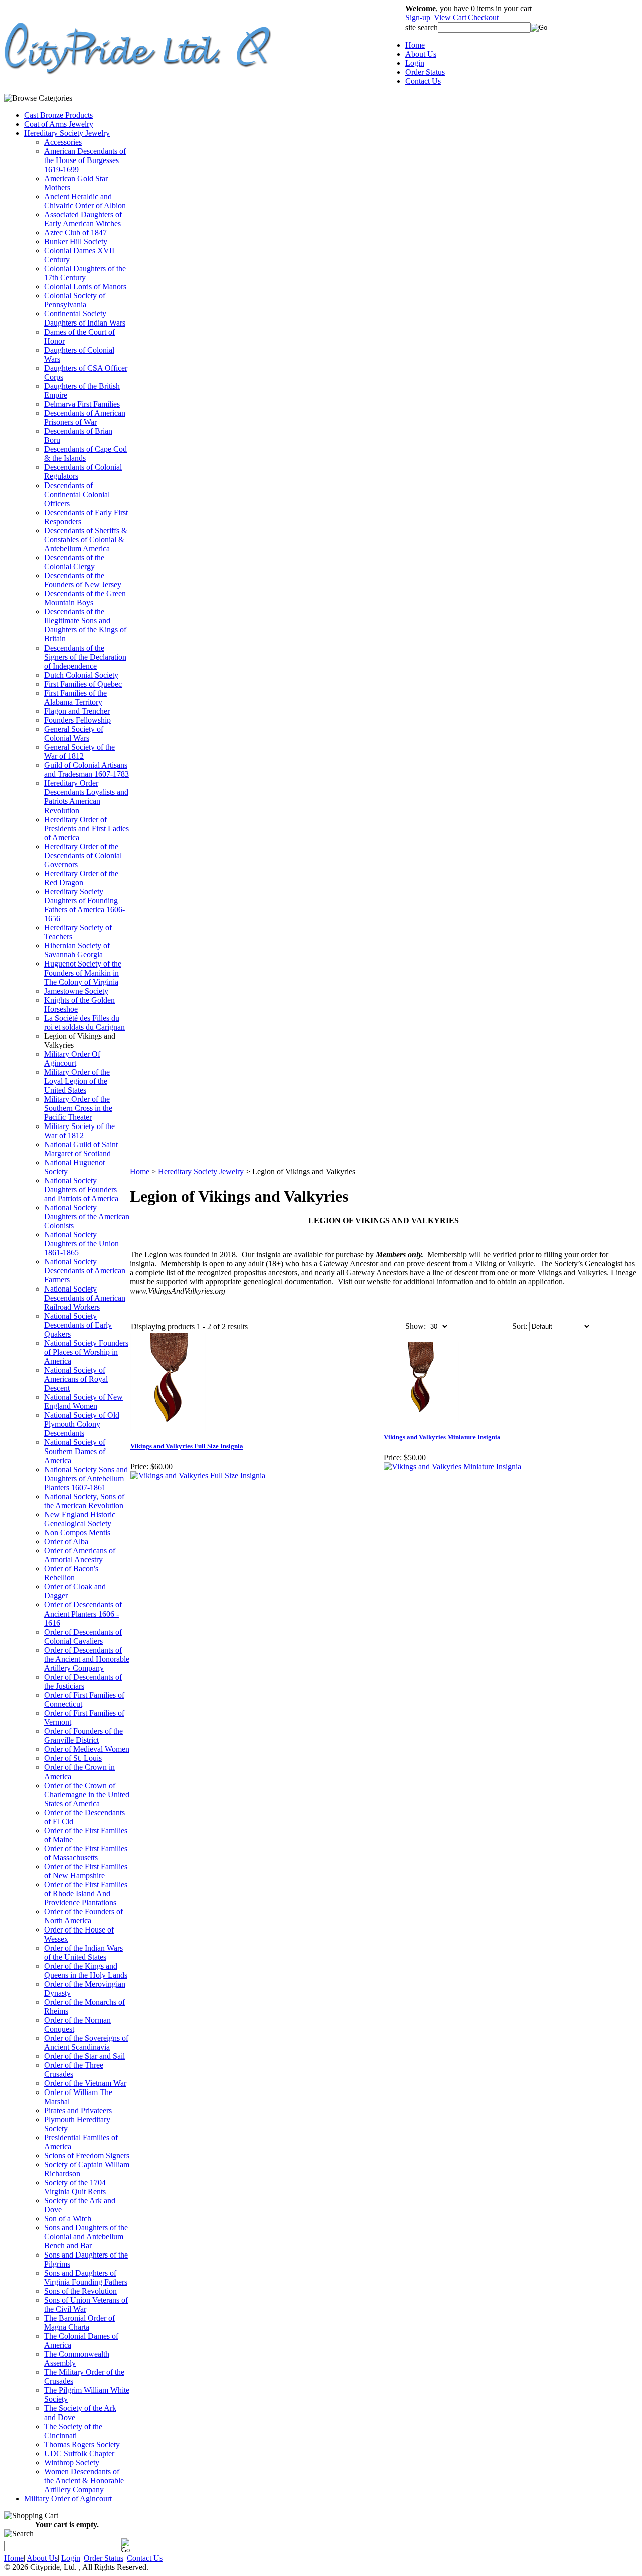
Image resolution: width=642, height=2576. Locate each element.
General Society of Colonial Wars (74, 734)
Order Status (425, 72)
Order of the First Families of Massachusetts (86, 1853)
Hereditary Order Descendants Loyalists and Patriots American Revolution (86, 797)
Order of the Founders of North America (84, 1916)
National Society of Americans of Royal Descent (76, 1379)
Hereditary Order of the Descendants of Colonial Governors (83, 855)
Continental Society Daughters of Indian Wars (85, 318)
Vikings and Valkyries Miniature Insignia (442, 1437)
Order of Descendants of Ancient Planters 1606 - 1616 (83, 1614)
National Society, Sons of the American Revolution (84, 1501)
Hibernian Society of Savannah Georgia (77, 950)
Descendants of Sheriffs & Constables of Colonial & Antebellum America (86, 539)
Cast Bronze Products (58, 115)
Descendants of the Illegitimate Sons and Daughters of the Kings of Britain (85, 625)
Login (415, 63)
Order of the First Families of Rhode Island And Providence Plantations (86, 1894)
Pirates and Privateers (78, 2110)
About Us (421, 54)
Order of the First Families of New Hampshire (86, 1871)
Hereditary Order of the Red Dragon (81, 878)
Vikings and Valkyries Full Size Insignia (187, 1446)
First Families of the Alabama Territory (75, 697)
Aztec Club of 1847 (75, 232)
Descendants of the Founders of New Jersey (83, 580)
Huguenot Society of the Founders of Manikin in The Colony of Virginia (83, 973)
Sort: (520, 1326)
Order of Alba (66, 1542)
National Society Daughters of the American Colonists (87, 1217)
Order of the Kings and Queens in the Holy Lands (86, 1970)
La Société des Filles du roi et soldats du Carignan (85, 1022)
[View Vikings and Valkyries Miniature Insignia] (452, 1466)
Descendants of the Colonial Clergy (74, 562)
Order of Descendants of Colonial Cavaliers (83, 1636)
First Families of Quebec (83, 684)
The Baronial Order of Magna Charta (79, 2322)
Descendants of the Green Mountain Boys (85, 598)
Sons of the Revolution (81, 2291)
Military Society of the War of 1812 (79, 1131)
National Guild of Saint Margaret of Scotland (81, 1149)
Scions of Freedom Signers (87, 2155)
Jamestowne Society (76, 991)
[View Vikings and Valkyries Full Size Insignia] (198, 1475)
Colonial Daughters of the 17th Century (85, 273)
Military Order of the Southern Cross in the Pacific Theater (78, 1108)
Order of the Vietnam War (85, 2083)
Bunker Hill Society (76, 241)
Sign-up (418, 17)
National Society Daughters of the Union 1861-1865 (82, 1244)
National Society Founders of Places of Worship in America (86, 1352)
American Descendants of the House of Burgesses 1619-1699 (85, 160)
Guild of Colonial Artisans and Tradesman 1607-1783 (87, 770)
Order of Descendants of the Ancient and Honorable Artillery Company (87, 1659)
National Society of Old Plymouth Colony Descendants (82, 1424)
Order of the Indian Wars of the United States (84, 1952)
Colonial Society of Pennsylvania (75, 300)
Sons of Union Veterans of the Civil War (86, 2304)
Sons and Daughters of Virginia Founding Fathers (86, 2277)
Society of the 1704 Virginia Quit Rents (75, 2187)
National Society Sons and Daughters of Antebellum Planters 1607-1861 (86, 1478)
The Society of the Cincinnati (73, 2431)
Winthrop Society (72, 2462)
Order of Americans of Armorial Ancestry (80, 1555)
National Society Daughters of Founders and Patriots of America (81, 1189)
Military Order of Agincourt (68, 2499)
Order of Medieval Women (87, 1749)
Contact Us (423, 81)
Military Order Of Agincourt (72, 1059)
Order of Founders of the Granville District (84, 1736)
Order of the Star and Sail (85, 2056)
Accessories (63, 142)
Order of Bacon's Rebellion (71, 1573)
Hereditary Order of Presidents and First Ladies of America (87, 828)
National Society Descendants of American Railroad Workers (85, 1298)
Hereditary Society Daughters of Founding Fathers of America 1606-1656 (85, 905)
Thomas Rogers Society (82, 2444)
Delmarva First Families (82, 404)
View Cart (450, 17)
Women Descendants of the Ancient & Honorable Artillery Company (84, 2480)
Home (415, 45)
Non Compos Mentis (77, 1533)
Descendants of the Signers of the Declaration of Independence (85, 657)
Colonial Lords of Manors (85, 287)
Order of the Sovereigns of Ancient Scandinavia (86, 2043)
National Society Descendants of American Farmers (85, 1271)
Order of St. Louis (73, 1758)
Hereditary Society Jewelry (67, 133)
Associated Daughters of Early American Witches (83, 219)
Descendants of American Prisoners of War (85, 418)
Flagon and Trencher (77, 711)
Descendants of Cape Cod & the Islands (86, 454)
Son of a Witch (68, 2219)
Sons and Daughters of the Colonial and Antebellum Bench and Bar (86, 2237)
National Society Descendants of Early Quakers (78, 1325)
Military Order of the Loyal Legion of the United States (77, 1081)
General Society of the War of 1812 (79, 752)
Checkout (483, 17)
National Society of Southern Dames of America (75, 1451)
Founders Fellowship (77, 720)
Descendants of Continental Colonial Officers (77, 494)
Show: (416, 1326)
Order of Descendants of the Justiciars (83, 1681)
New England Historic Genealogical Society (80, 1519)
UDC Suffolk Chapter (79, 2453)
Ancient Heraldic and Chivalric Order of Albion (85, 201)
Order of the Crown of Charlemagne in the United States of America (87, 1794)
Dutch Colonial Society (81, 675)
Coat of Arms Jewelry (59, 124)
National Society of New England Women (84, 1402)
